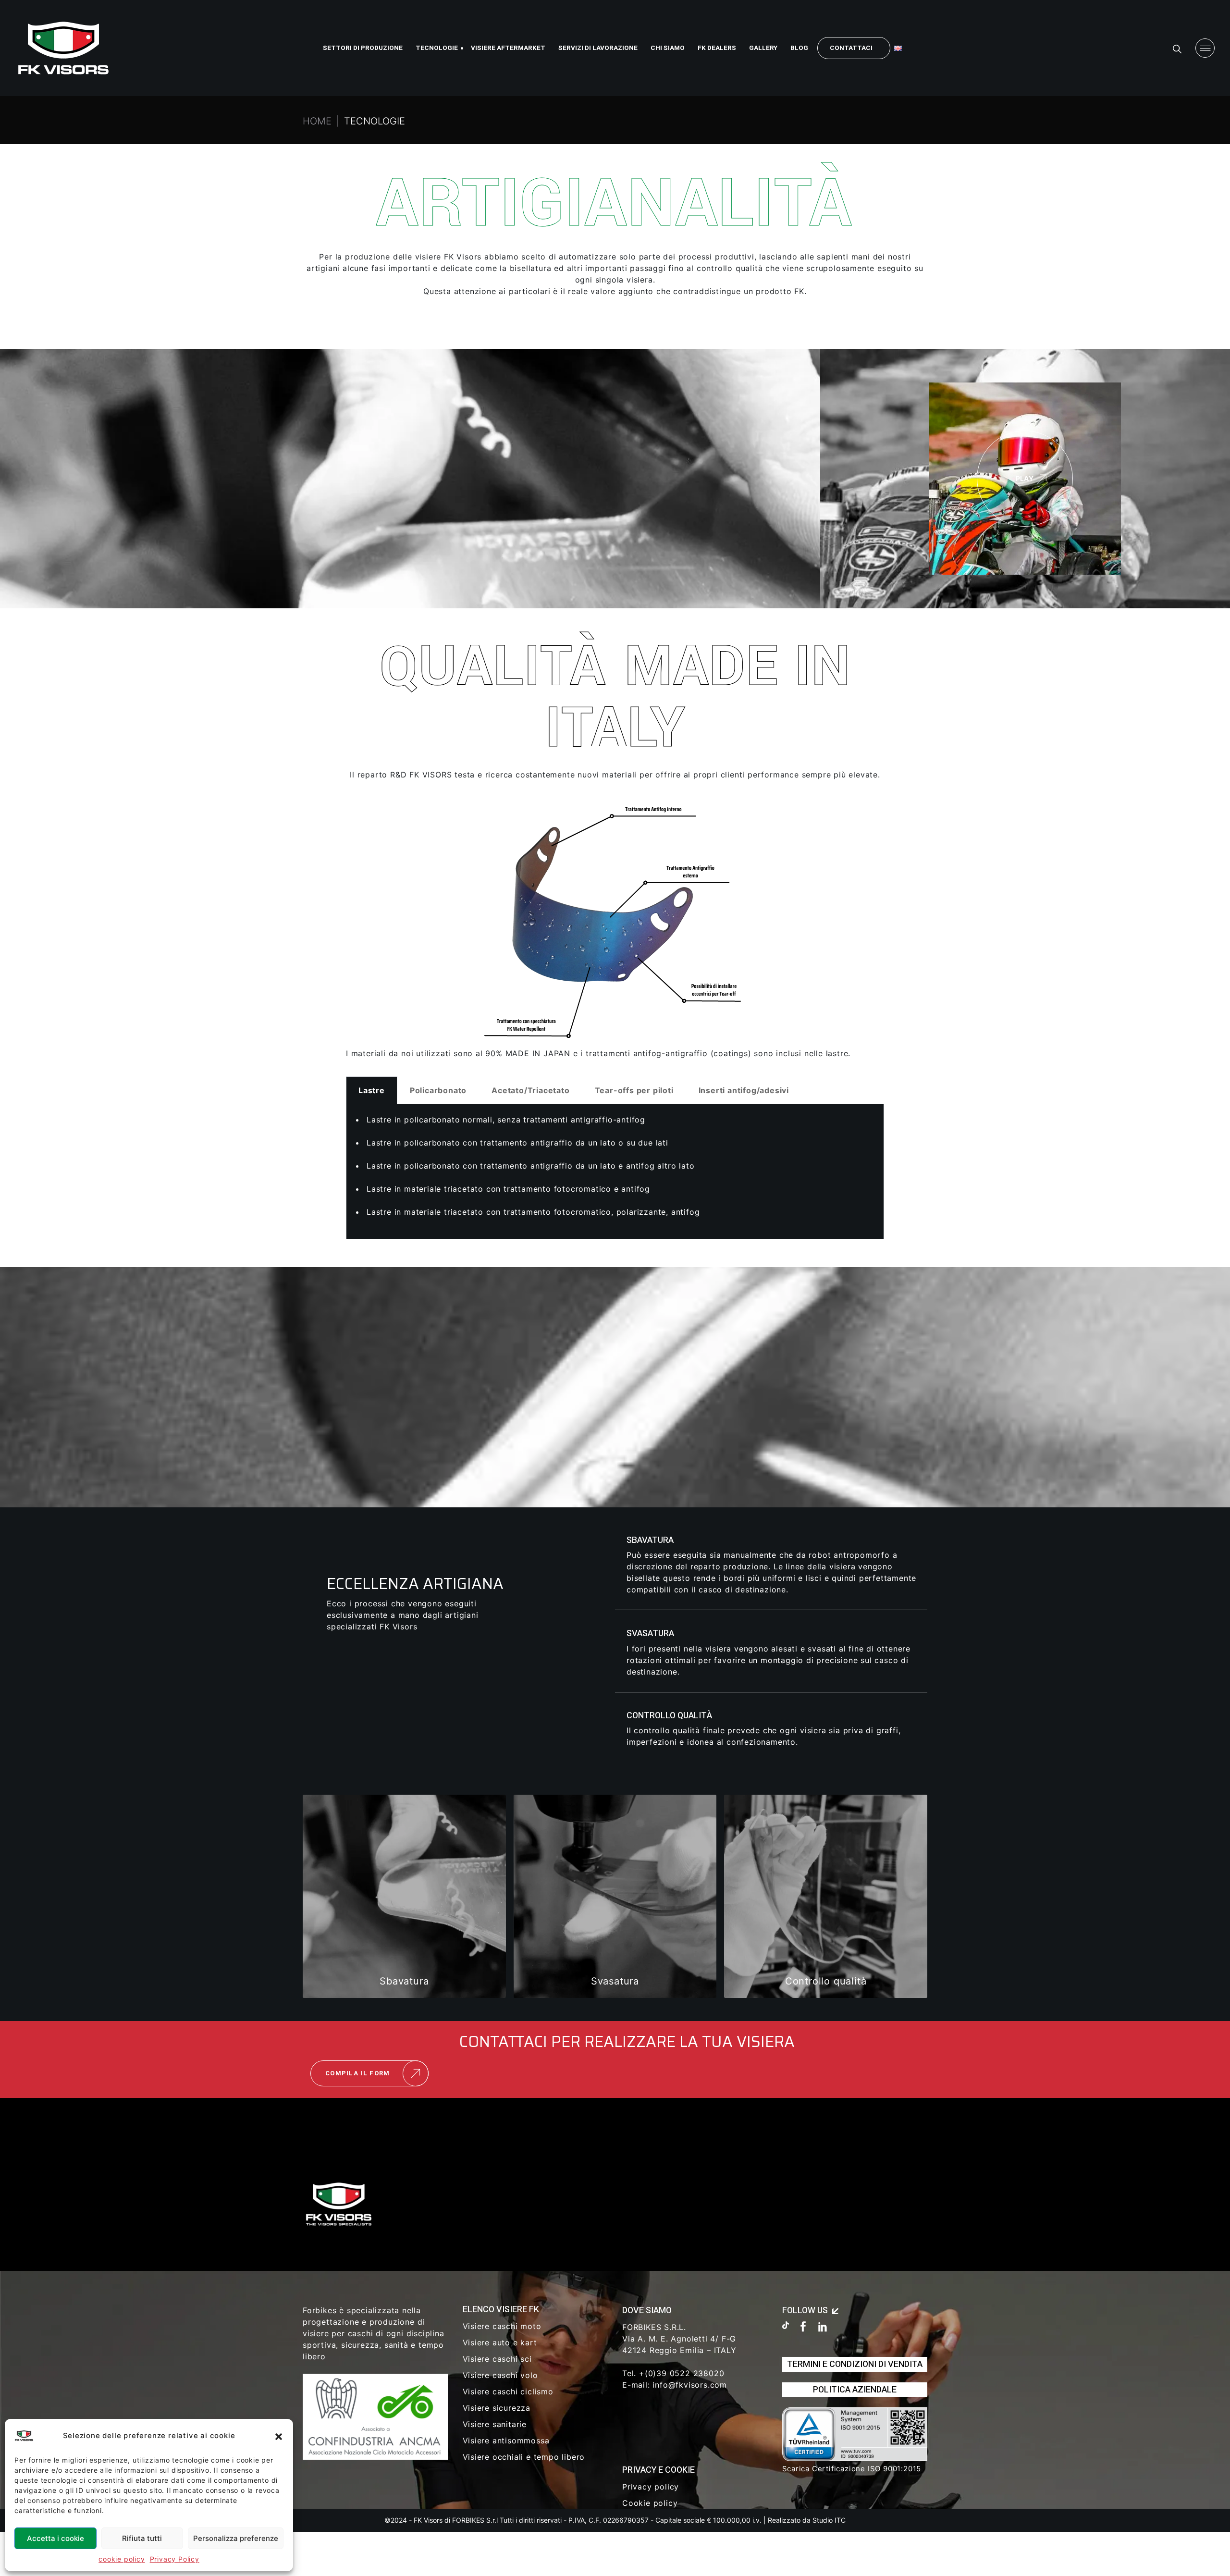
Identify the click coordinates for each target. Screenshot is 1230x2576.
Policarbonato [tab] (438, 1090)
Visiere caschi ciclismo (508, 2391)
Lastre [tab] (372, 1090)
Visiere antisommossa (506, 2440)
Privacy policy (651, 2487)
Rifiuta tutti (142, 2538)
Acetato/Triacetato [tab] (530, 1090)
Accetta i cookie (55, 2538)
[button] (279, 2436)
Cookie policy (650, 2503)
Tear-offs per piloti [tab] (634, 1090)
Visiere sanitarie (495, 2424)
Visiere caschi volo (500, 2375)
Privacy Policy (175, 2559)
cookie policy (122, 2559)
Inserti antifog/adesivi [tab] (744, 1090)
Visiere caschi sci (497, 2359)
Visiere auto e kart (500, 2342)
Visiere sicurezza (497, 2408)
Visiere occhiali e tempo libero (524, 2457)
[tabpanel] (615, 1172)
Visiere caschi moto (502, 2326)
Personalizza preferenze (236, 2538)
